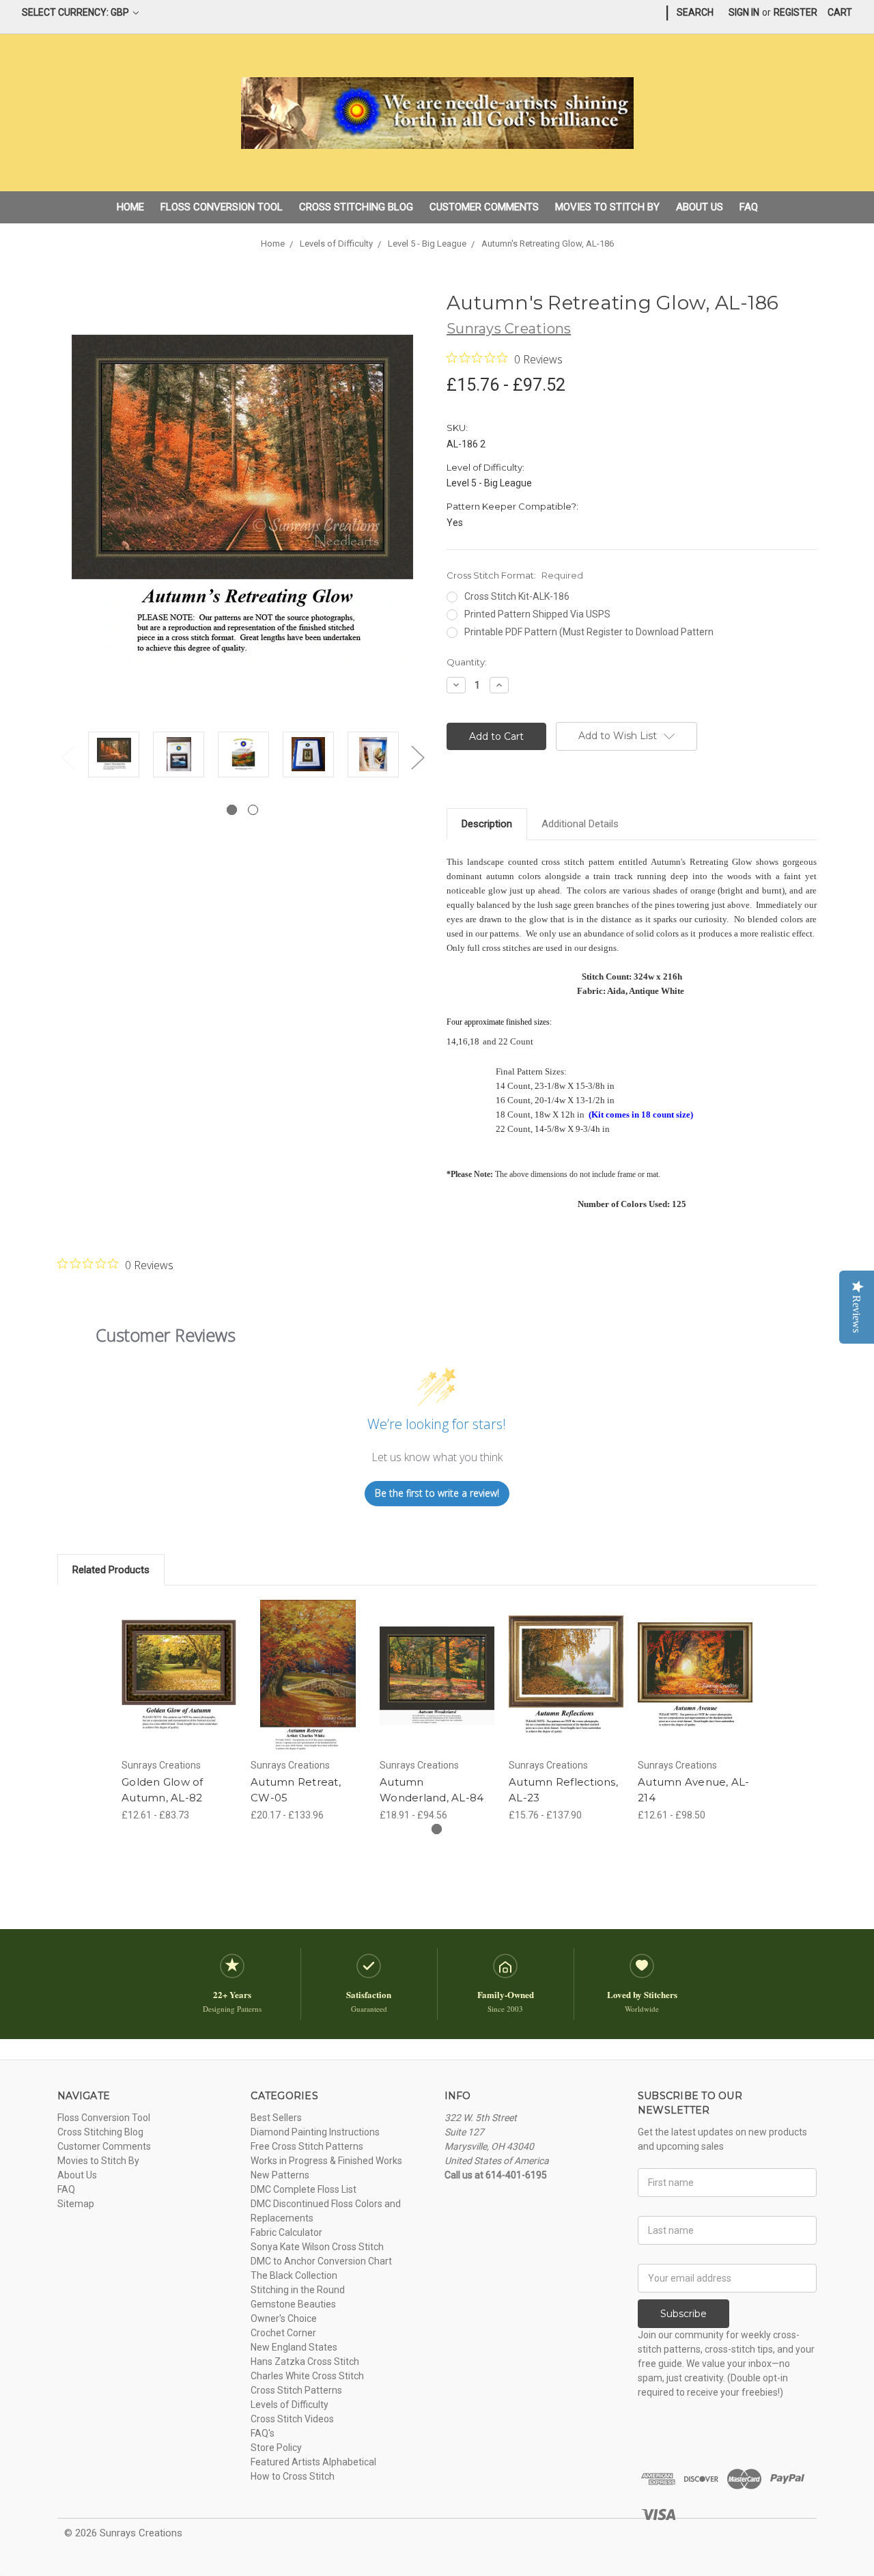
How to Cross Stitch (293, 2476)
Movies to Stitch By (607, 207)
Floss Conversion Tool (222, 207)
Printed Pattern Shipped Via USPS (537, 614)
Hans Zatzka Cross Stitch (305, 2362)
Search (695, 12)
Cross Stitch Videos (292, 2419)
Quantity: (467, 662)
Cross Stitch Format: (515, 575)
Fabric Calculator (286, 2232)
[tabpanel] (114, 757)
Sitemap (76, 2204)
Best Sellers (276, 2118)
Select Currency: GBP (76, 12)
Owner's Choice (284, 2318)
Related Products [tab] (111, 1570)
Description (487, 824)
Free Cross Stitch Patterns (307, 2146)
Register (795, 12)
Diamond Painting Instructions (315, 2132)
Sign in (744, 12)
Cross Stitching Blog (356, 207)
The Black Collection (294, 2275)
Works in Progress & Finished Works (326, 2161)
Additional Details (580, 824)
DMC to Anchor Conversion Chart (321, 2261)
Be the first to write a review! (437, 1493)
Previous (68, 757)
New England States (294, 2347)
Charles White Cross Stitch (307, 2376)
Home (130, 207)
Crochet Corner (283, 2333)
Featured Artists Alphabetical (313, 2462)
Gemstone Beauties (293, 2304)
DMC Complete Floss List (304, 2189)
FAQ (749, 207)
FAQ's (263, 2433)
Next (417, 757)
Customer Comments (484, 207)
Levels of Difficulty (290, 2405)
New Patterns (280, 2175)
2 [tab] (253, 810)
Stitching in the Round (298, 2290)
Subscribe (683, 2314)
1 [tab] (232, 810)
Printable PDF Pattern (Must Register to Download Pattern (589, 632)
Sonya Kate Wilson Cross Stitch (317, 2247)
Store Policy (276, 2448)
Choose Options (179, 1687)
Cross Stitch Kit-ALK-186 (517, 596)
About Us (700, 207)
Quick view (179, 1663)
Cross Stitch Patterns (296, 2390)
